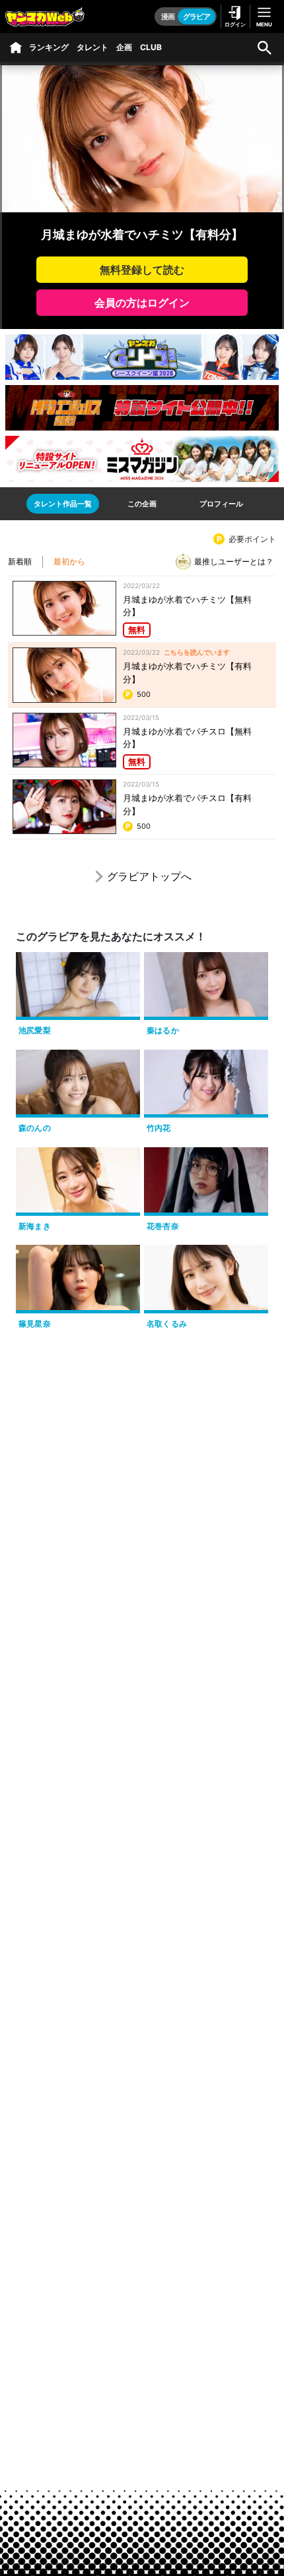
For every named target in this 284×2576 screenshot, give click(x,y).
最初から (69, 561)
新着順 (20, 561)
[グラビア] (16, 47)
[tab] (63, 504)
